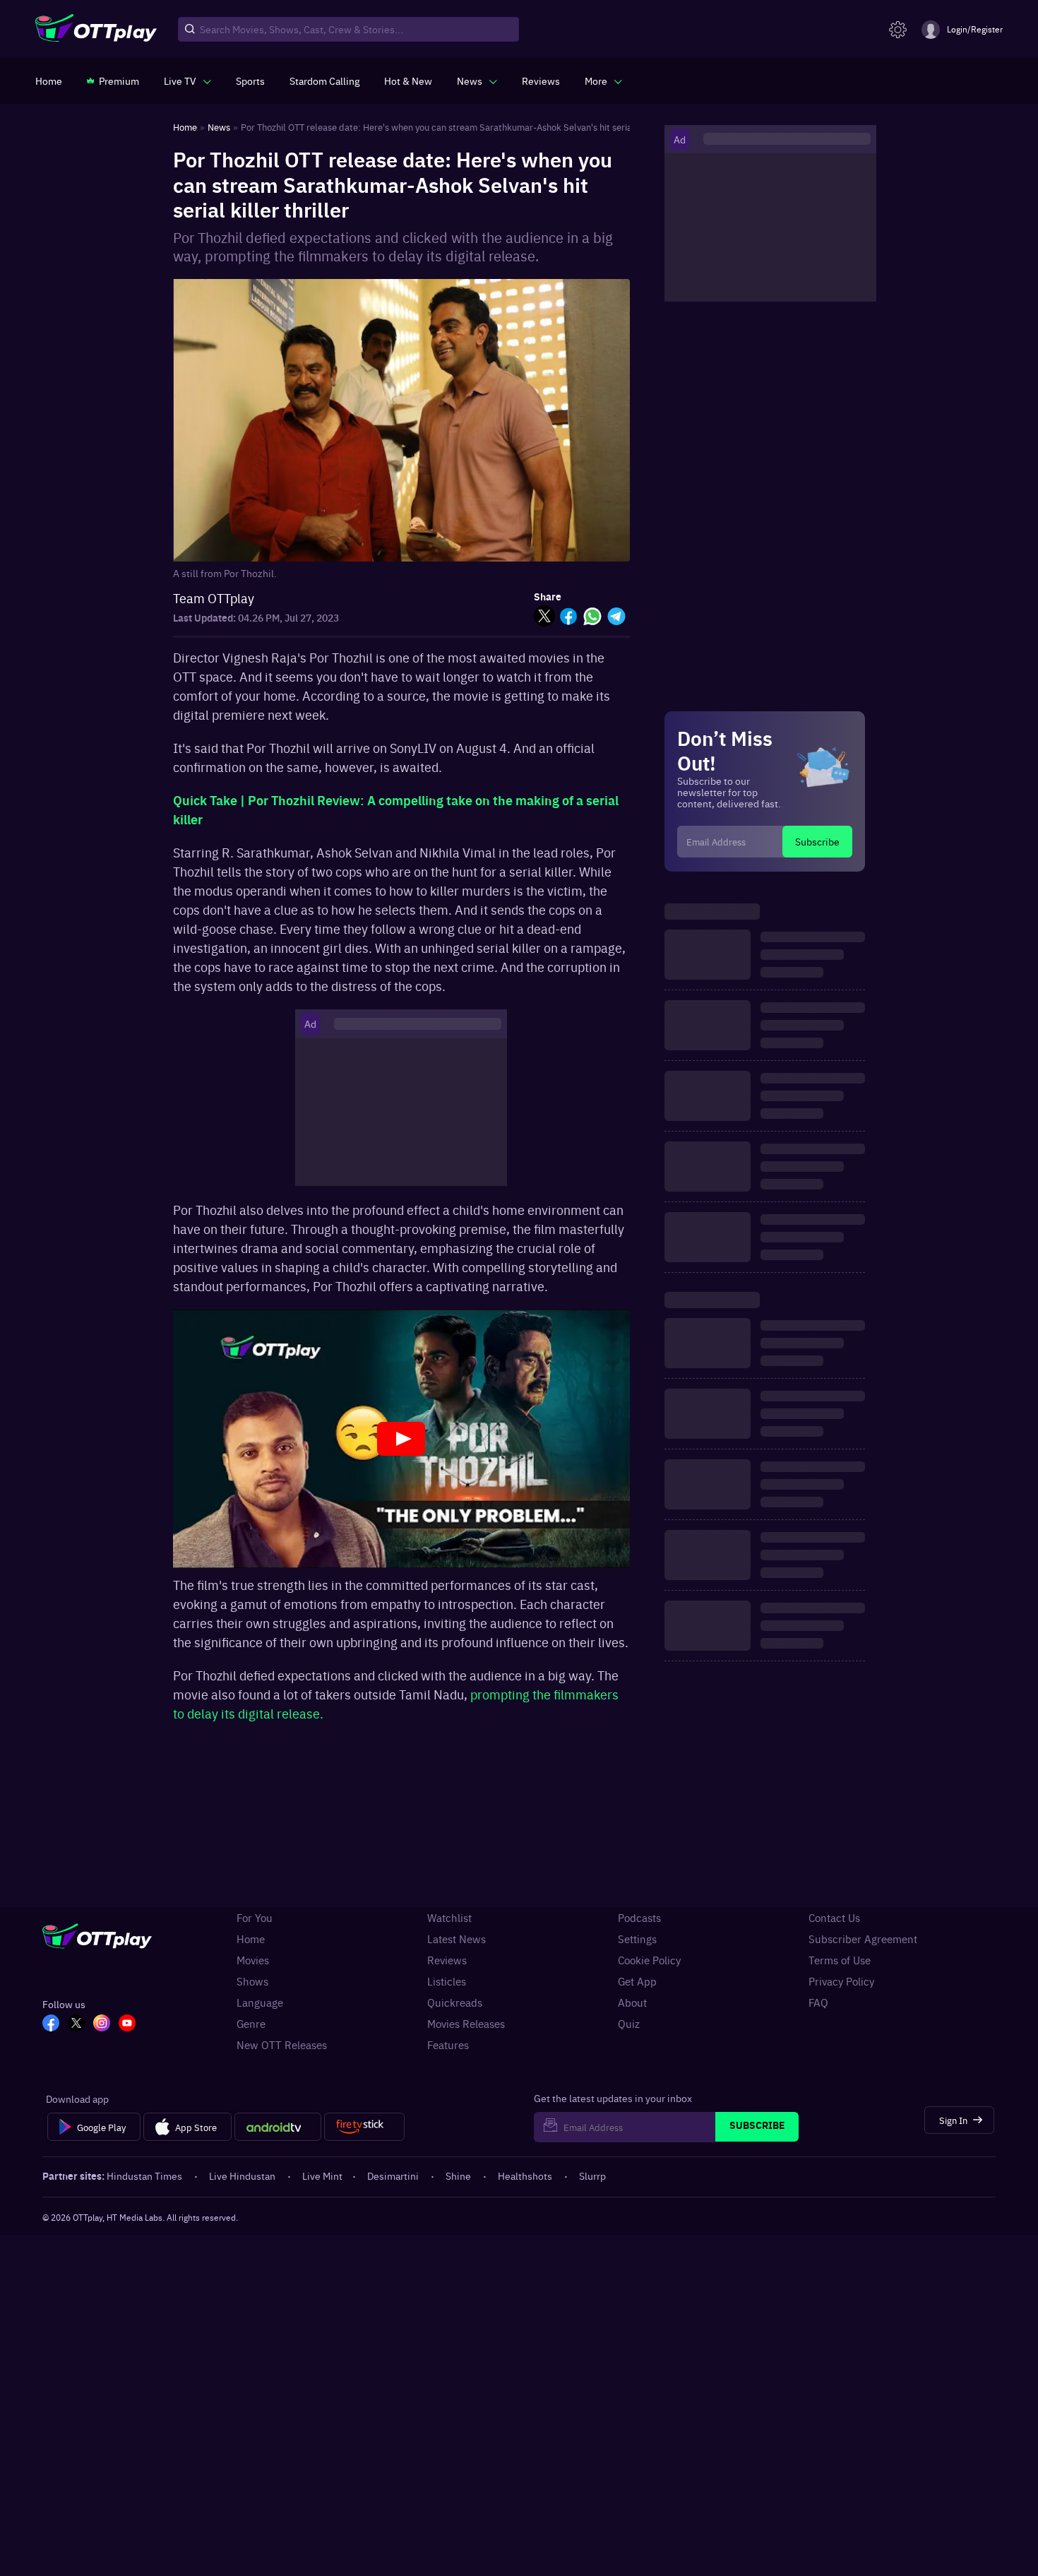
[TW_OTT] (76, 2024)
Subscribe (817, 841)
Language (260, 2002)
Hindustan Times (144, 2176)
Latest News (457, 1939)
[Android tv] (278, 2127)
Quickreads (455, 2002)
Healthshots (525, 2176)
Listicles (447, 1981)
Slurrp (592, 2176)
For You (255, 1918)
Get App (637, 1981)
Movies (253, 1960)
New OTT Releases (282, 2045)
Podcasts (639, 1918)
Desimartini (393, 2176)
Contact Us (834, 1918)
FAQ (818, 2002)
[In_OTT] (102, 2024)
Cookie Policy (649, 1960)
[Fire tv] (364, 2127)
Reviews (447, 1960)
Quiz (629, 2024)
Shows (252, 1981)
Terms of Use (840, 1960)
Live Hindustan (242, 2176)
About (632, 2002)
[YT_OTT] (127, 2024)
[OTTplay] (96, 30)
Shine (458, 2176)
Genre (251, 2024)
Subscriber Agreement (863, 1939)
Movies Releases (466, 2024)
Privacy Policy (841, 1981)
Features (448, 2045)
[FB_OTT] (51, 2024)
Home (251, 1939)
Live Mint (322, 2176)
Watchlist (449, 1918)
